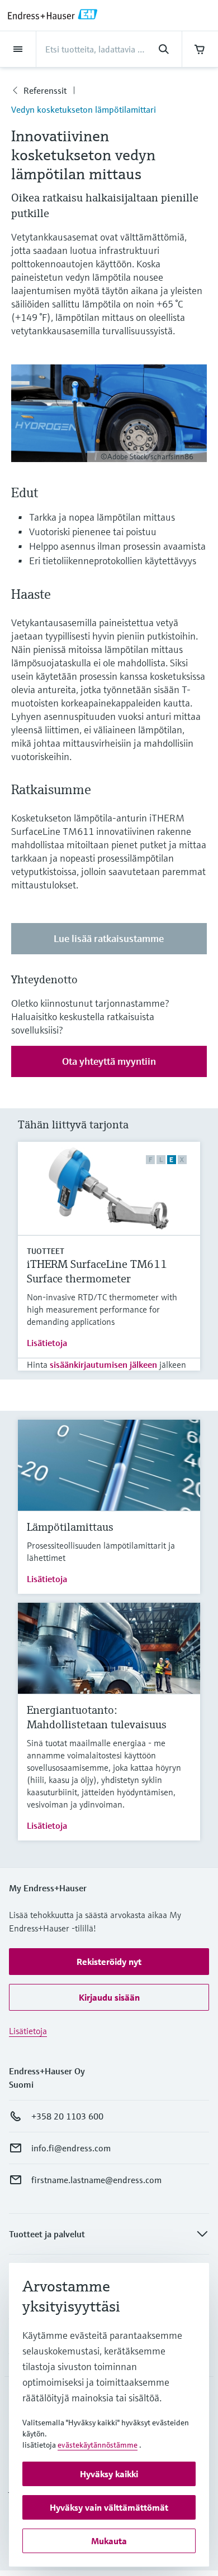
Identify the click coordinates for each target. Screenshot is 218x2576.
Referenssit (45, 90)
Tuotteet (46, 1251)
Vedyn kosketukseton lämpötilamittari (84, 109)
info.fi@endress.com (71, 2148)
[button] (109, 1962)
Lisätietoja (47, 1343)
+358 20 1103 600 (67, 2116)
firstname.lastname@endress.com (96, 2180)
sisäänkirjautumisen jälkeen (103, 1364)
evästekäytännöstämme (98, 2445)
